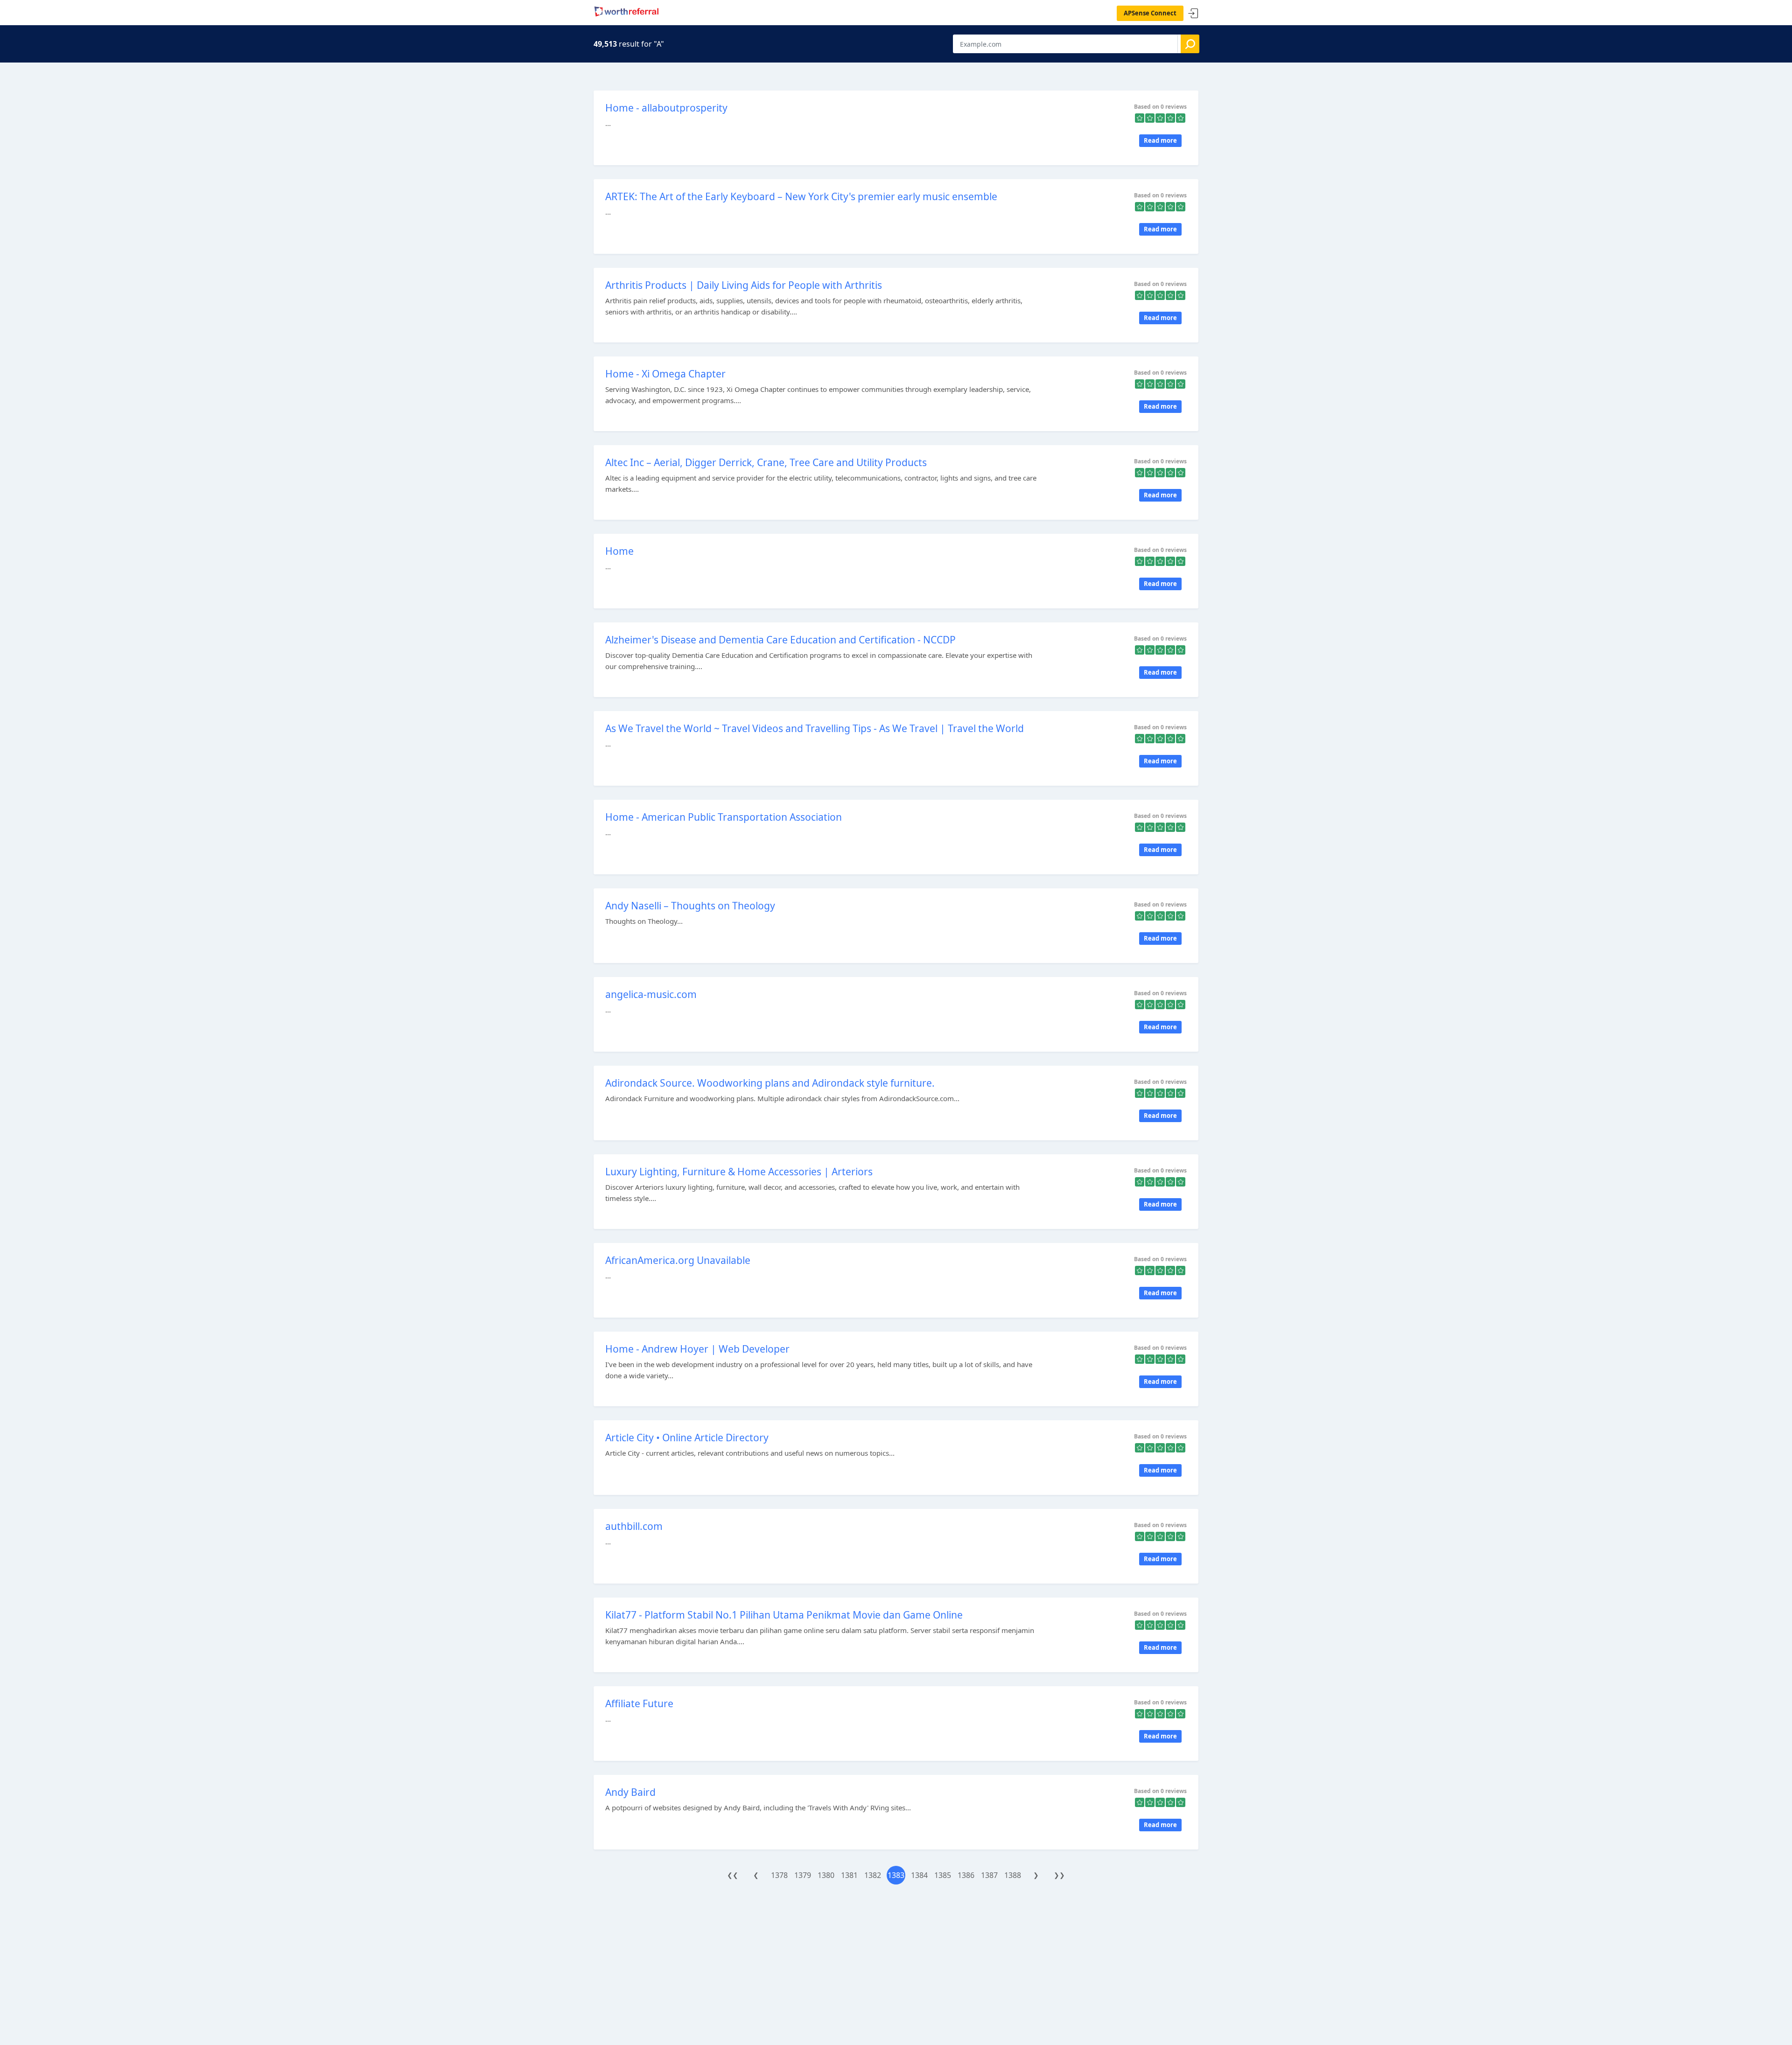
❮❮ (733, 1875)
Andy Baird (630, 1792)
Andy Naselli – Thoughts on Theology (690, 906)
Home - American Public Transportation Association (724, 817)
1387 (989, 1875)
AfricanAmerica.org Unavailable (678, 1260)
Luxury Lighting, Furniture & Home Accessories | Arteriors (739, 1172)
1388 (1013, 1875)
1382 (873, 1875)
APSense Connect (1150, 13)
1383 (896, 1875)
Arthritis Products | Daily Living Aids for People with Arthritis (744, 285)
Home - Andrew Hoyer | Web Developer (697, 1349)
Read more (1160, 140)
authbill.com (634, 1526)
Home (619, 551)
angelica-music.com (651, 994)
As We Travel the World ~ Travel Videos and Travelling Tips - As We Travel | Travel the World (815, 728)
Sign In (1193, 14)
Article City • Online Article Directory (687, 1438)
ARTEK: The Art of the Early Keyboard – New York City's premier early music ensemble (801, 196)
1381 (849, 1875)
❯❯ (1059, 1875)
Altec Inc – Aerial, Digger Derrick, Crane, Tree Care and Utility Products (766, 462)
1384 (919, 1875)
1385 (943, 1875)
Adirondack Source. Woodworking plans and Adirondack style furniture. (770, 1083)
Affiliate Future (639, 1703)
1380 (826, 1875)
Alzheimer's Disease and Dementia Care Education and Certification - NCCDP (780, 640)
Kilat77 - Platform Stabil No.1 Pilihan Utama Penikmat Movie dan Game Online (784, 1615)
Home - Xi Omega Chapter (665, 374)
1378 (779, 1875)
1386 (966, 1875)
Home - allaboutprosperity (666, 108)
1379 (803, 1875)
